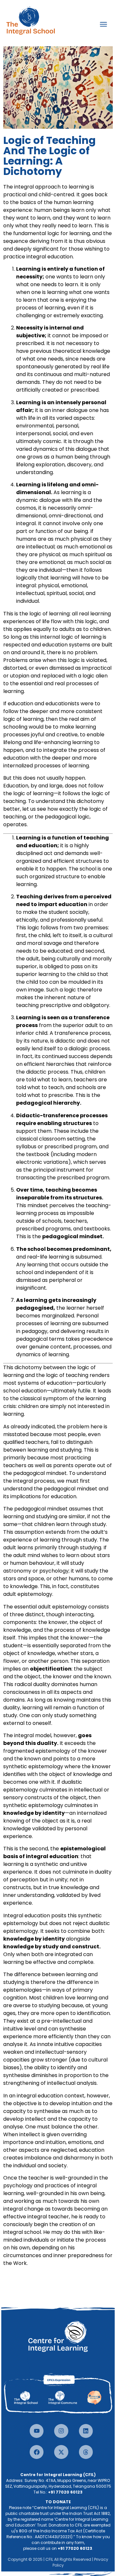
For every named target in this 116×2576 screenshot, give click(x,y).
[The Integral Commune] (65, 2397)
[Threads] (86, 2452)
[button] (103, 24)
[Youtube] (37, 2431)
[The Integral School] (32, 2397)
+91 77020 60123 (65, 2492)
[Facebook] (37, 2452)
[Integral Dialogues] (93, 2396)
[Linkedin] (86, 2431)
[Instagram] (61, 2431)
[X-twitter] (61, 2452)
